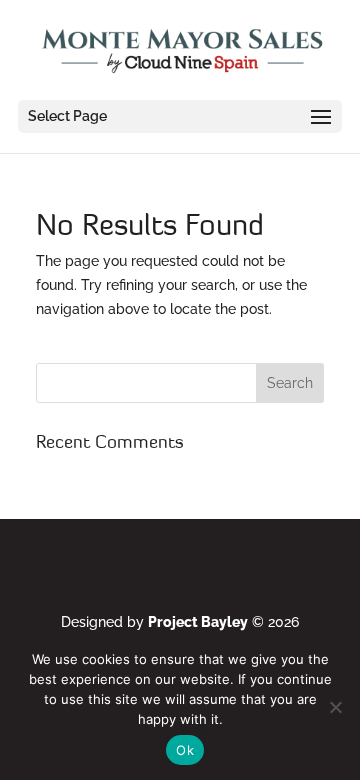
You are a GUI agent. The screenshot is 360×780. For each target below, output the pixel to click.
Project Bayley (198, 622)
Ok (185, 750)
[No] (335, 707)
